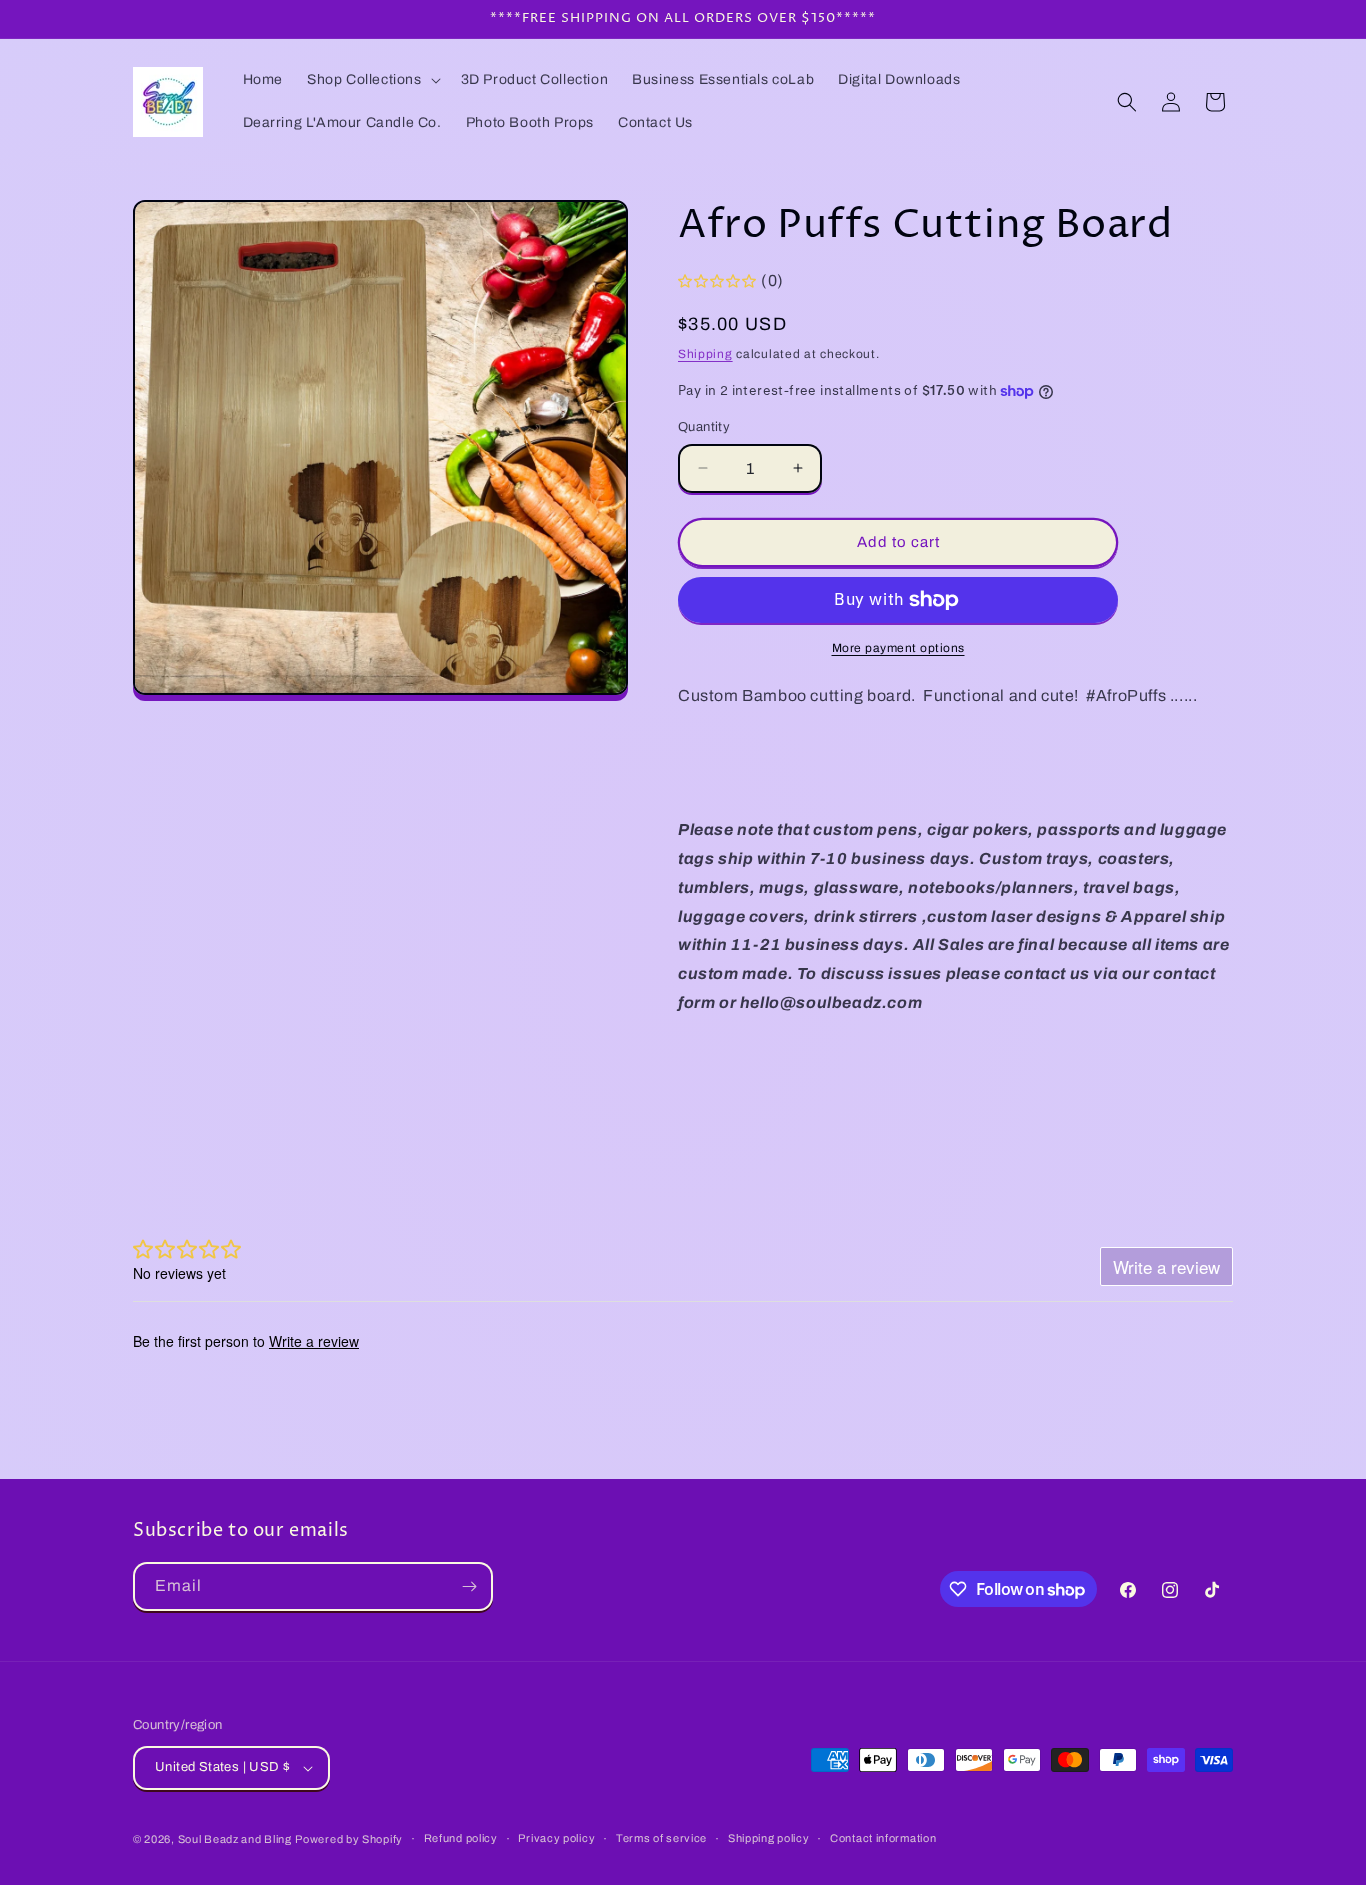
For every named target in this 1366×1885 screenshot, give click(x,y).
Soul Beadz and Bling (235, 1839)
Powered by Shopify (349, 1839)
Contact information (883, 1838)
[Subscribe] (469, 1586)
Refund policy (461, 1838)
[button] (372, 80)
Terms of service (661, 1838)
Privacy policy (556, 1838)
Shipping (705, 354)
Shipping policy (769, 1838)
